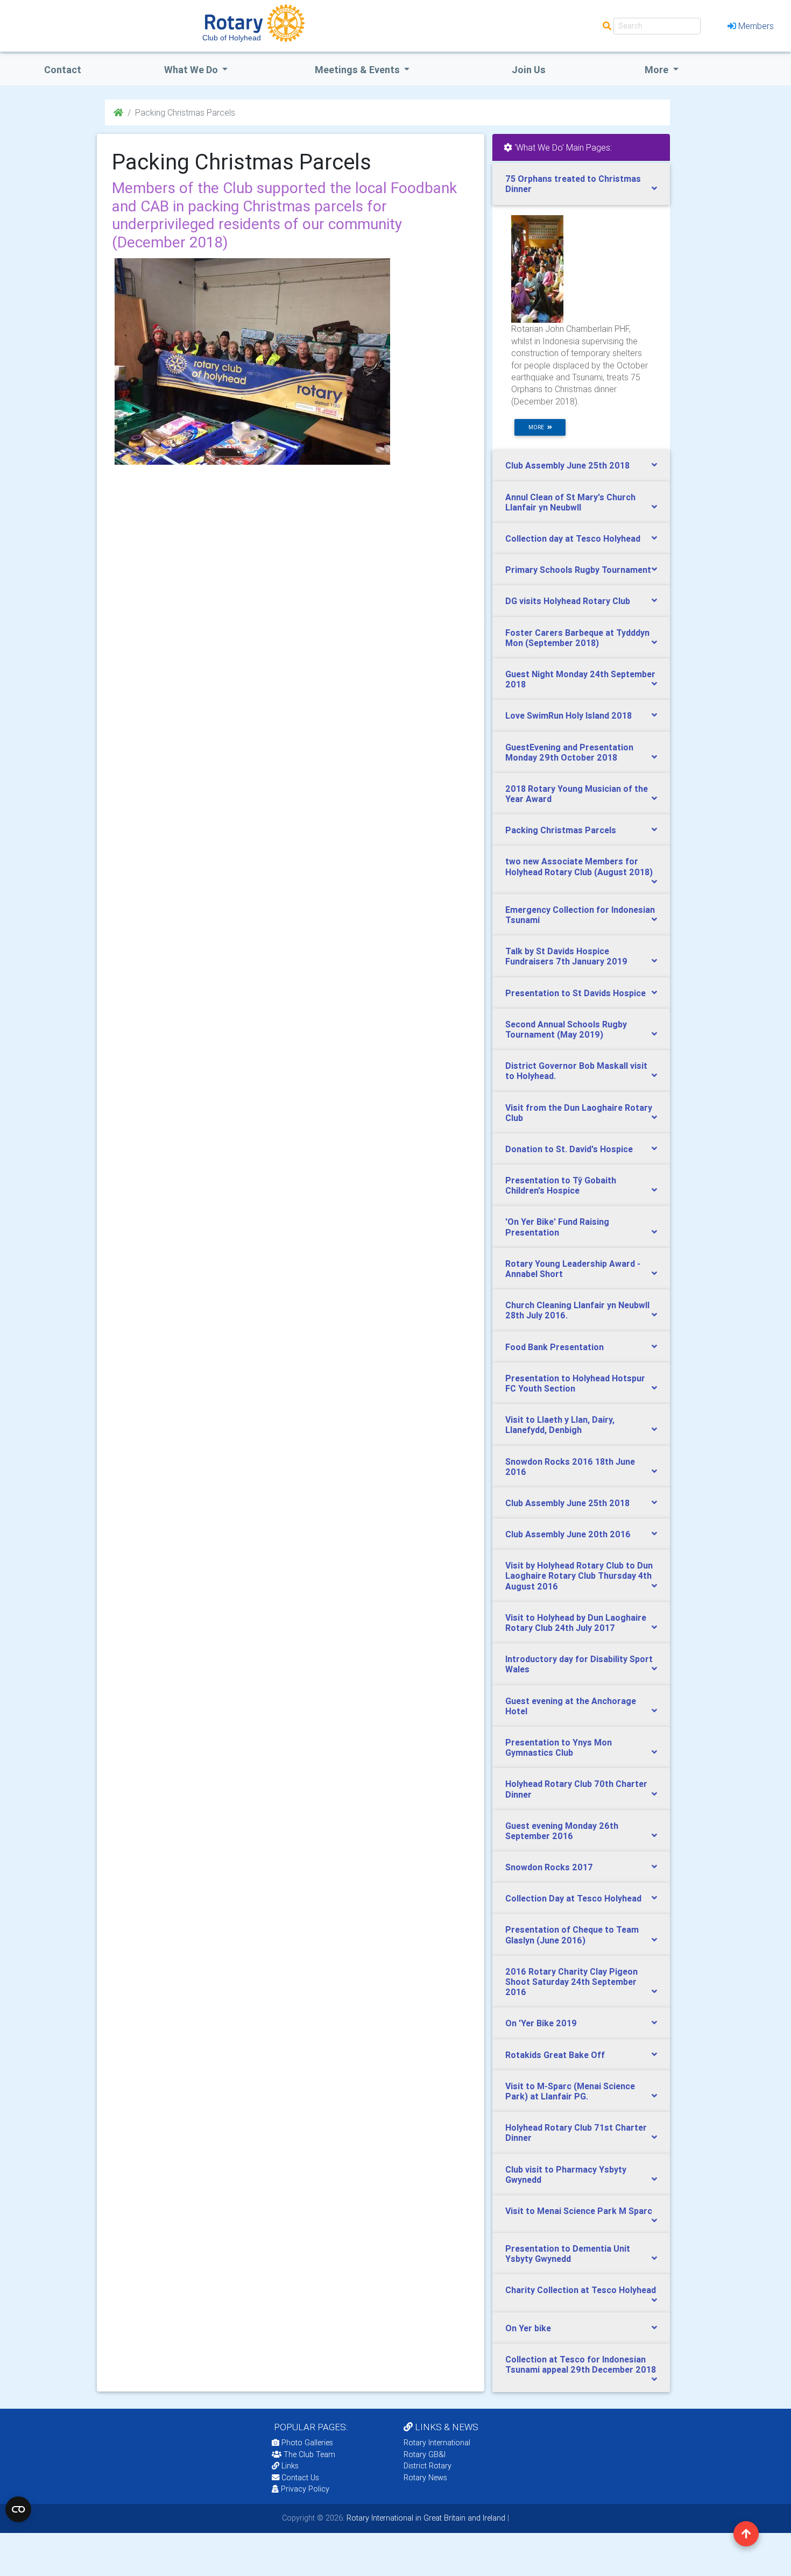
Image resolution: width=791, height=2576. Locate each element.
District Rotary (428, 2466)
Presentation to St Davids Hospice (575, 993)
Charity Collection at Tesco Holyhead (581, 2290)
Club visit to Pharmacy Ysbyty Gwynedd (566, 2174)
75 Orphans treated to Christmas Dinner (573, 184)
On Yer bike (528, 2328)
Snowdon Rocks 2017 (549, 1867)
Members (756, 26)
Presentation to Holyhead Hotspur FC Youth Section (575, 1383)
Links (290, 2466)
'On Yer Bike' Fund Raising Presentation (557, 1227)
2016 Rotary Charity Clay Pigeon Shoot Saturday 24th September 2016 (571, 1982)
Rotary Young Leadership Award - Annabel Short (573, 1269)
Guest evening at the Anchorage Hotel (571, 1706)
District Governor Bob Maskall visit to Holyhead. (576, 1071)
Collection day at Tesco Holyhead (573, 538)
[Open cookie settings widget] (18, 2509)
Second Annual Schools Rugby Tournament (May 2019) (566, 1029)
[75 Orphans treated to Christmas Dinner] (537, 268)
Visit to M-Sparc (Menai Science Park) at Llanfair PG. (570, 2091)
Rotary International (437, 2443)
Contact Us (299, 2478)
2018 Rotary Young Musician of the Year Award (577, 794)
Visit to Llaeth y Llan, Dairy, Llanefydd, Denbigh (560, 1425)
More (658, 70)
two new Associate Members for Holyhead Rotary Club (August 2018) (579, 866)
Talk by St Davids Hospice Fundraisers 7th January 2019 (566, 956)
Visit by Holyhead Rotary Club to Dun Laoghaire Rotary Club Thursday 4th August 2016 (579, 1576)
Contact (63, 70)
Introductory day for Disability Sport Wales (579, 1664)
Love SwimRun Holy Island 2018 (568, 715)
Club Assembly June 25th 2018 (567, 465)
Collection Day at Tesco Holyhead (573, 1898)
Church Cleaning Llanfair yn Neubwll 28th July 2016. (577, 1310)
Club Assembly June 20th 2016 (568, 1534)
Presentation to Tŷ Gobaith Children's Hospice (561, 1185)
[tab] (581, 184)
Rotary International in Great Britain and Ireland (425, 2518)
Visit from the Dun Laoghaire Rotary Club (579, 1113)
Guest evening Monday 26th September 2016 (562, 1831)
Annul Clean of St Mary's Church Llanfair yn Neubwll (570, 502)
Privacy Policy (305, 2489)
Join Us (529, 70)
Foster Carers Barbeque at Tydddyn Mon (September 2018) (577, 638)
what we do (192, 70)
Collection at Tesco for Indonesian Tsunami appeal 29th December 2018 (581, 2364)
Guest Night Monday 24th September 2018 (580, 679)
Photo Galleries (306, 2443)
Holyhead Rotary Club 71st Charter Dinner (576, 2133)
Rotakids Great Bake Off (555, 2055)
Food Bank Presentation (555, 1347)
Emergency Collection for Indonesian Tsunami (580, 915)
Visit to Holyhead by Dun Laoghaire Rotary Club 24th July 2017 (576, 1623)
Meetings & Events (358, 70)
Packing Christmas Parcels (561, 830)
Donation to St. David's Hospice (569, 1149)
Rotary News (425, 2478)
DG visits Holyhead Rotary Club (568, 601)
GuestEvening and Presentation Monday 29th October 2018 (569, 752)
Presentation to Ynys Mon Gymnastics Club (559, 1747)
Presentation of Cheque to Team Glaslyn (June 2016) (572, 1935)
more (538, 427)
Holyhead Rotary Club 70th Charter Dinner (576, 1789)
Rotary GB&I (425, 2454)
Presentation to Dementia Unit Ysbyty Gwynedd (568, 2254)
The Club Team (309, 2454)
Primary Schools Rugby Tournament (578, 570)
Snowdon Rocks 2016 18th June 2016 (570, 1467)
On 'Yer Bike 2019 (541, 2023)
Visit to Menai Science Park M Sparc (579, 2211)
